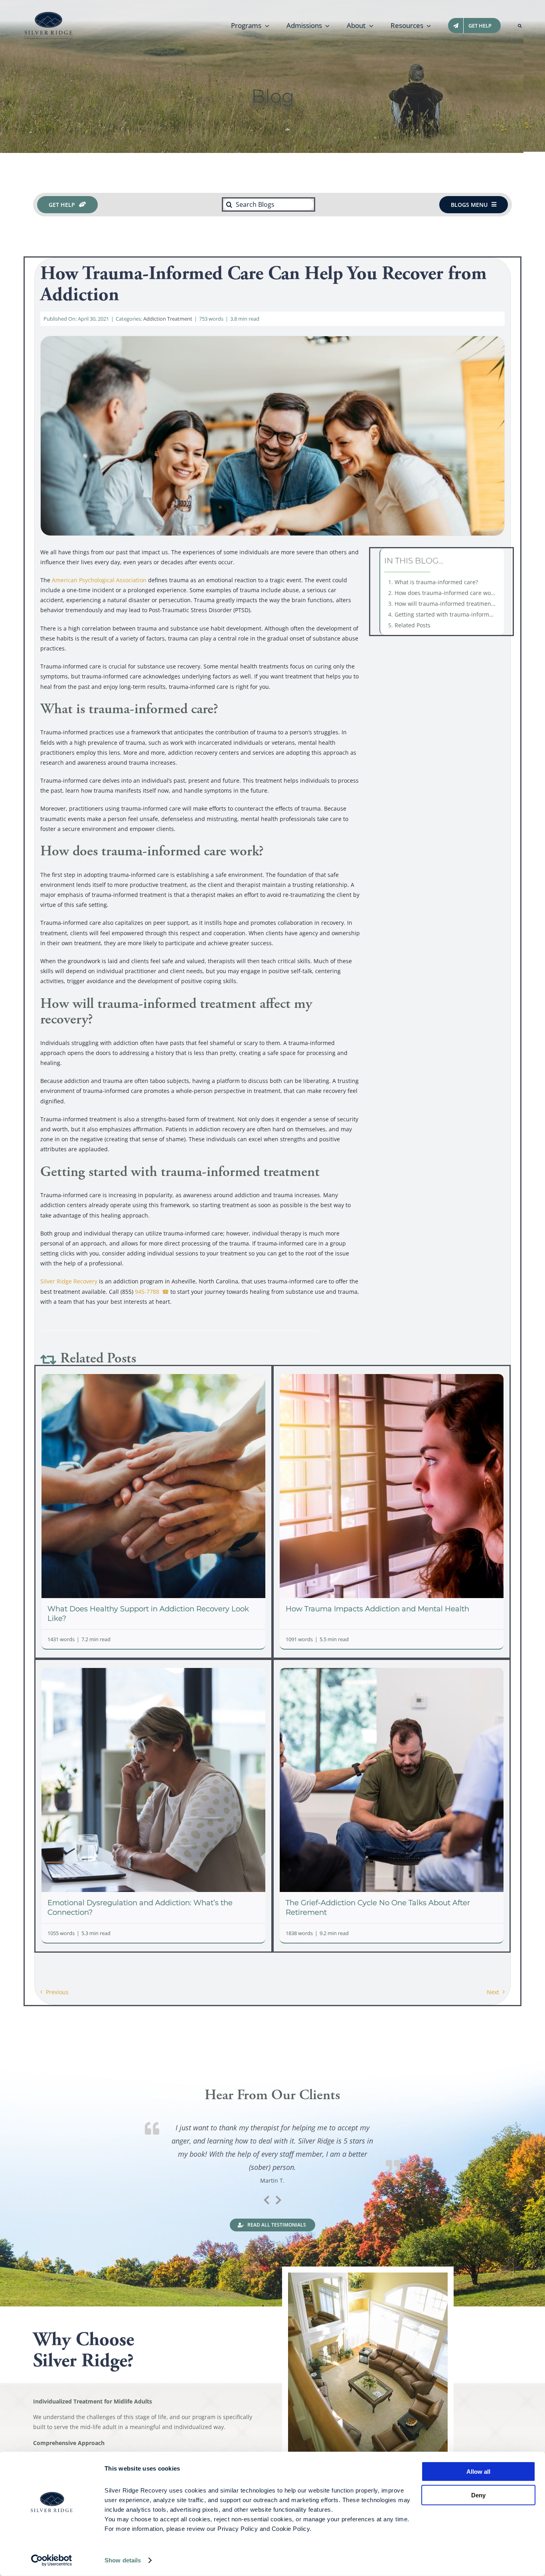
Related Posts (413, 625)
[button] (520, 26)
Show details (123, 2560)
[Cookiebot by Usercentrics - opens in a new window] (52, 2560)
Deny (478, 2495)
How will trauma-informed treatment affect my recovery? (447, 604)
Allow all (478, 2472)
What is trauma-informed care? (436, 582)
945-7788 (147, 1292)
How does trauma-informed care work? (446, 593)
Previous (57, 1992)
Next (493, 1992)
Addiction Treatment (168, 319)
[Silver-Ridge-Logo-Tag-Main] (48, 15)
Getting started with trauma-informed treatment (447, 614)
